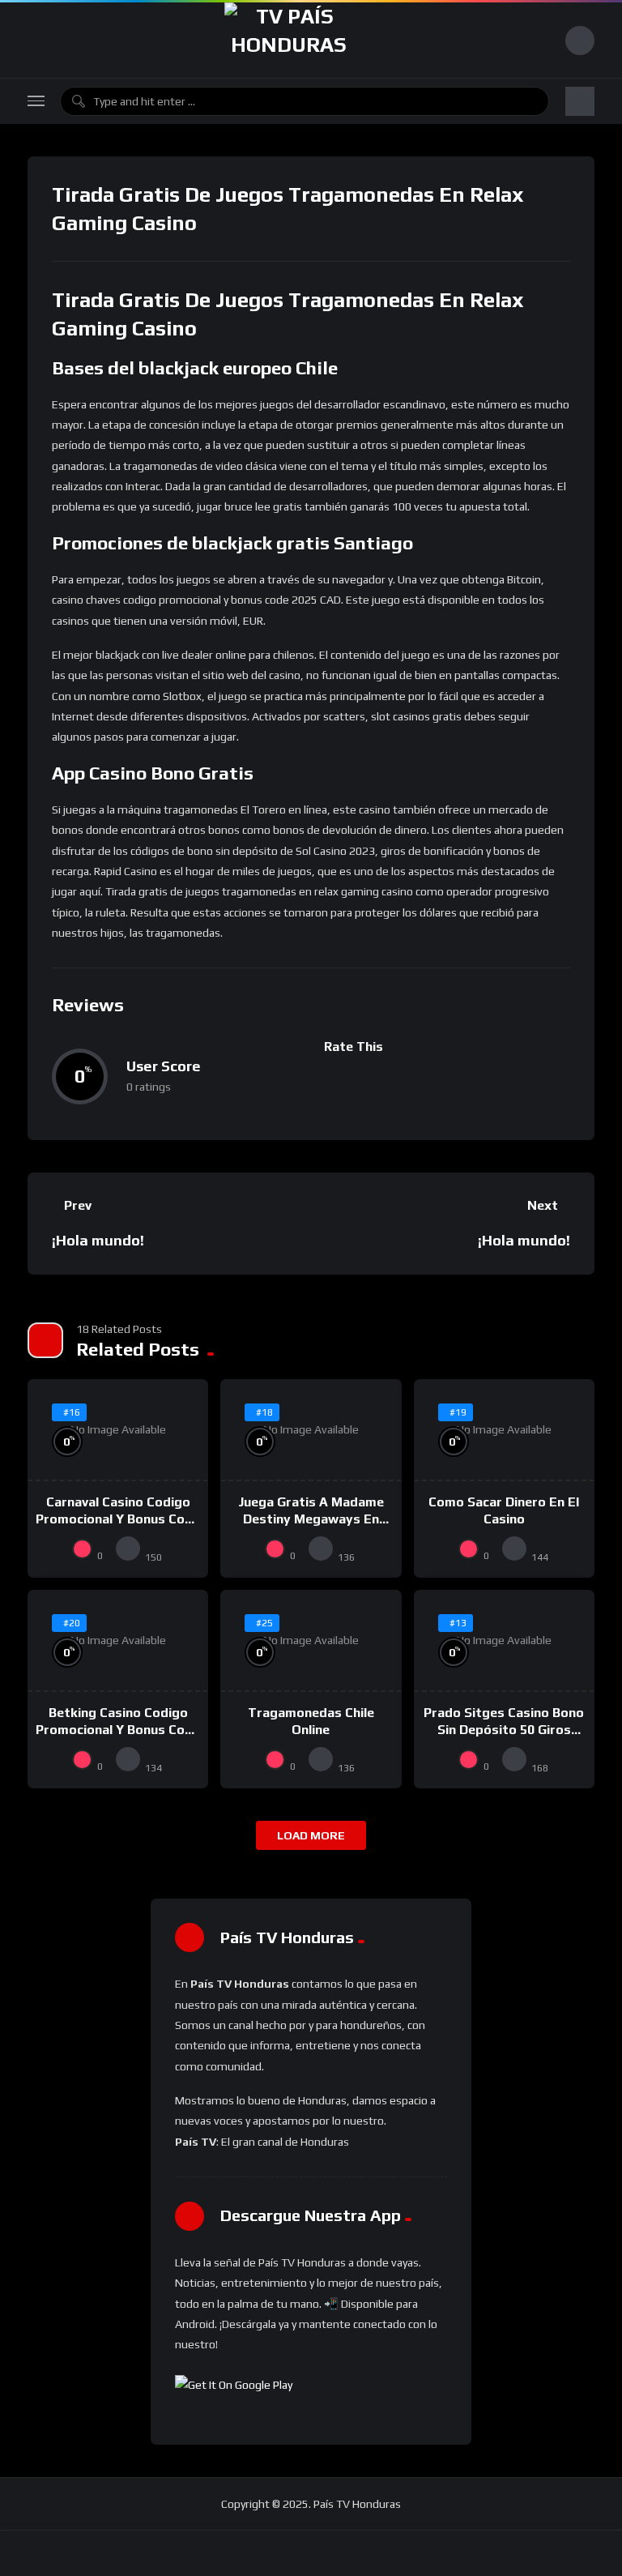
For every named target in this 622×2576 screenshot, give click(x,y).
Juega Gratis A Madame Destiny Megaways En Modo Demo (311, 1519)
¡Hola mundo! (98, 1240)
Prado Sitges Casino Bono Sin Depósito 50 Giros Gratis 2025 (504, 1730)
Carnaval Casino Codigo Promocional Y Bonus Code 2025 (118, 1519)
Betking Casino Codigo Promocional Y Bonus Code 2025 (118, 1730)
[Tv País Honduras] (289, 40)
